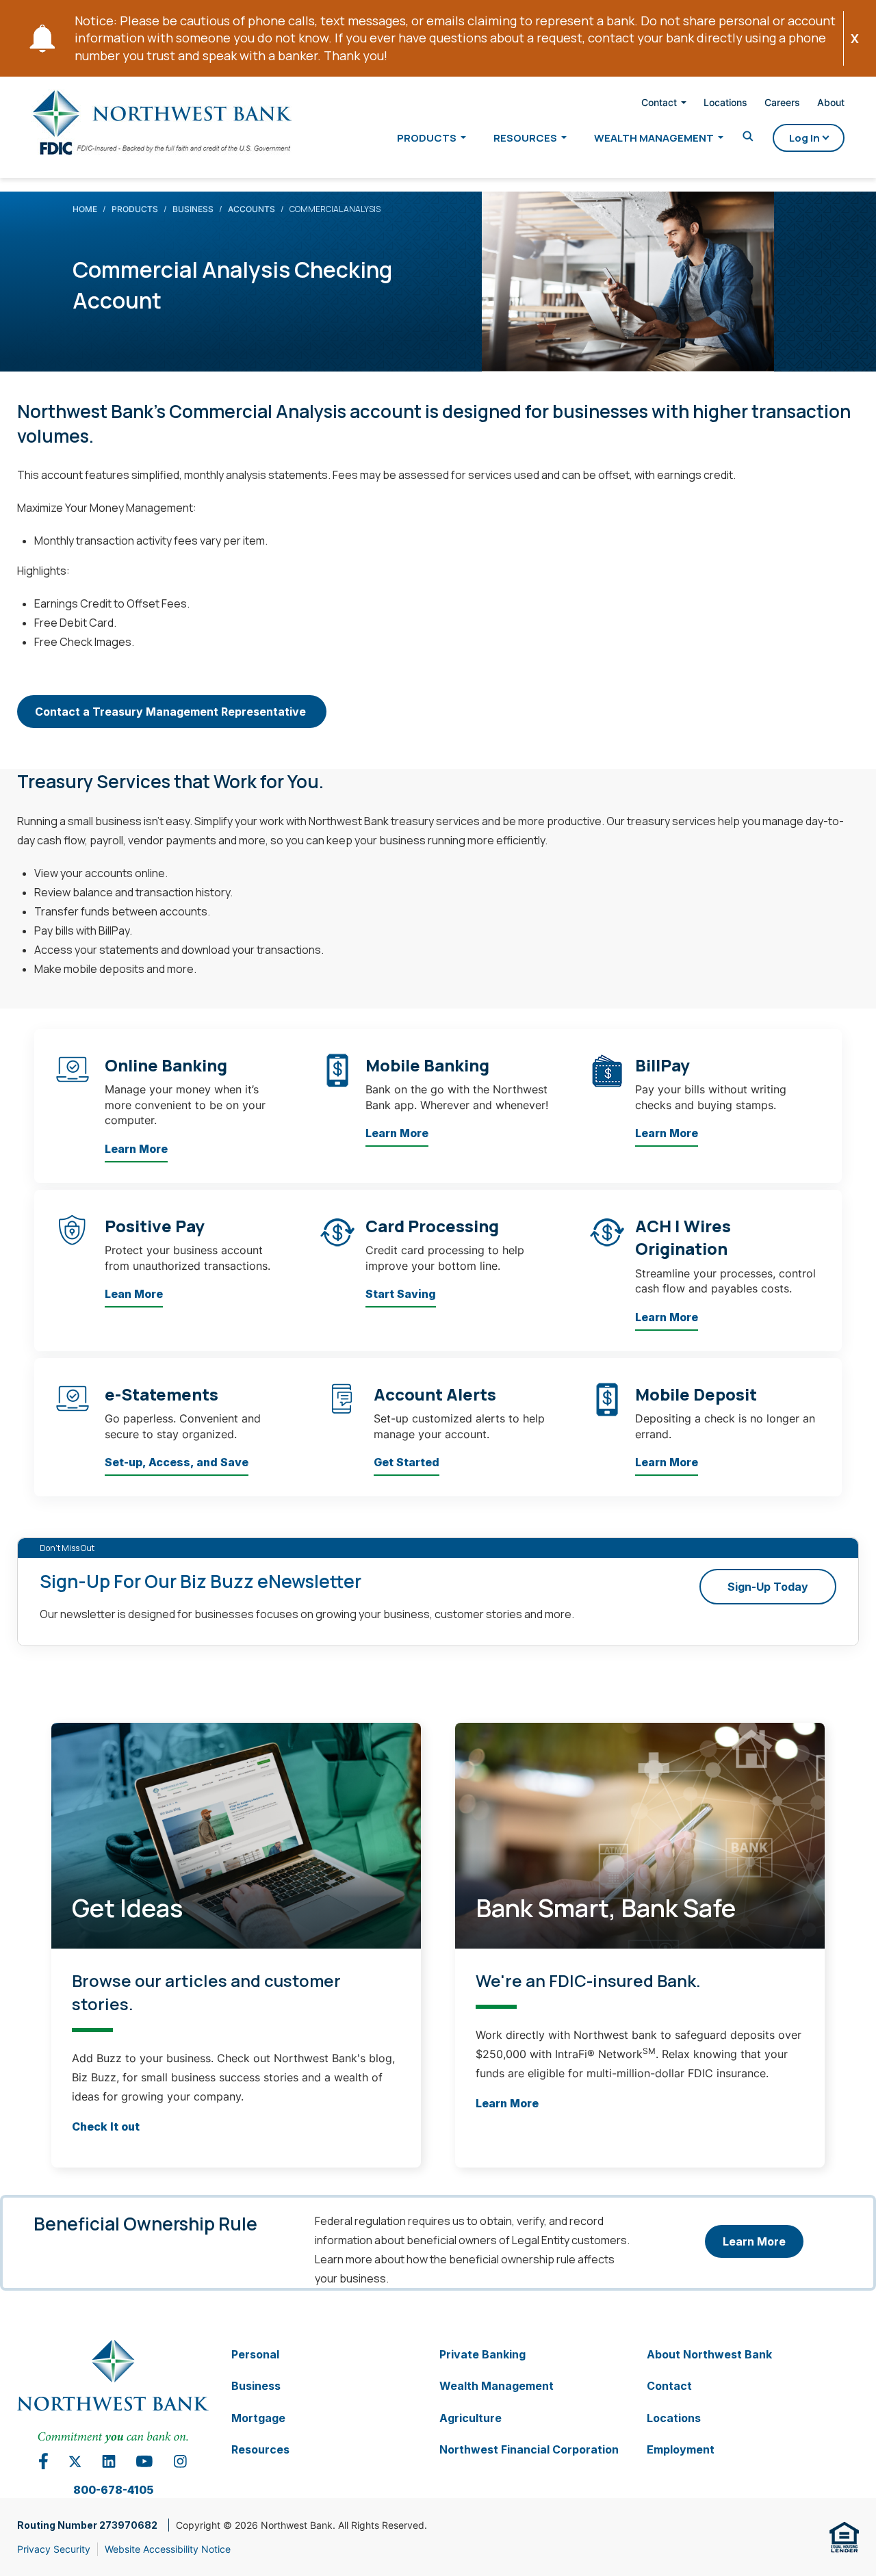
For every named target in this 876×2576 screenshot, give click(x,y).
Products (427, 138)
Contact (659, 103)
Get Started (407, 1462)
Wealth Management (654, 138)
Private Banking (482, 2354)
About (831, 102)
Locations (725, 102)
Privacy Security (54, 2549)
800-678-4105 (113, 2490)
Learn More (136, 1149)
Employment (681, 2449)
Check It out (106, 2126)
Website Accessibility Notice (168, 2549)
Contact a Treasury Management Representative (172, 712)
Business (193, 209)
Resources (525, 138)
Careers (782, 102)
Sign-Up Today (768, 1587)
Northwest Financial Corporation (529, 2449)
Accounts (252, 209)
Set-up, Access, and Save (177, 1462)
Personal (255, 2354)
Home (85, 209)
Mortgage (258, 2417)
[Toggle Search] (748, 137)
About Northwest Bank (709, 2354)
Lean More (134, 1294)
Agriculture (471, 2417)
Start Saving (401, 1294)
